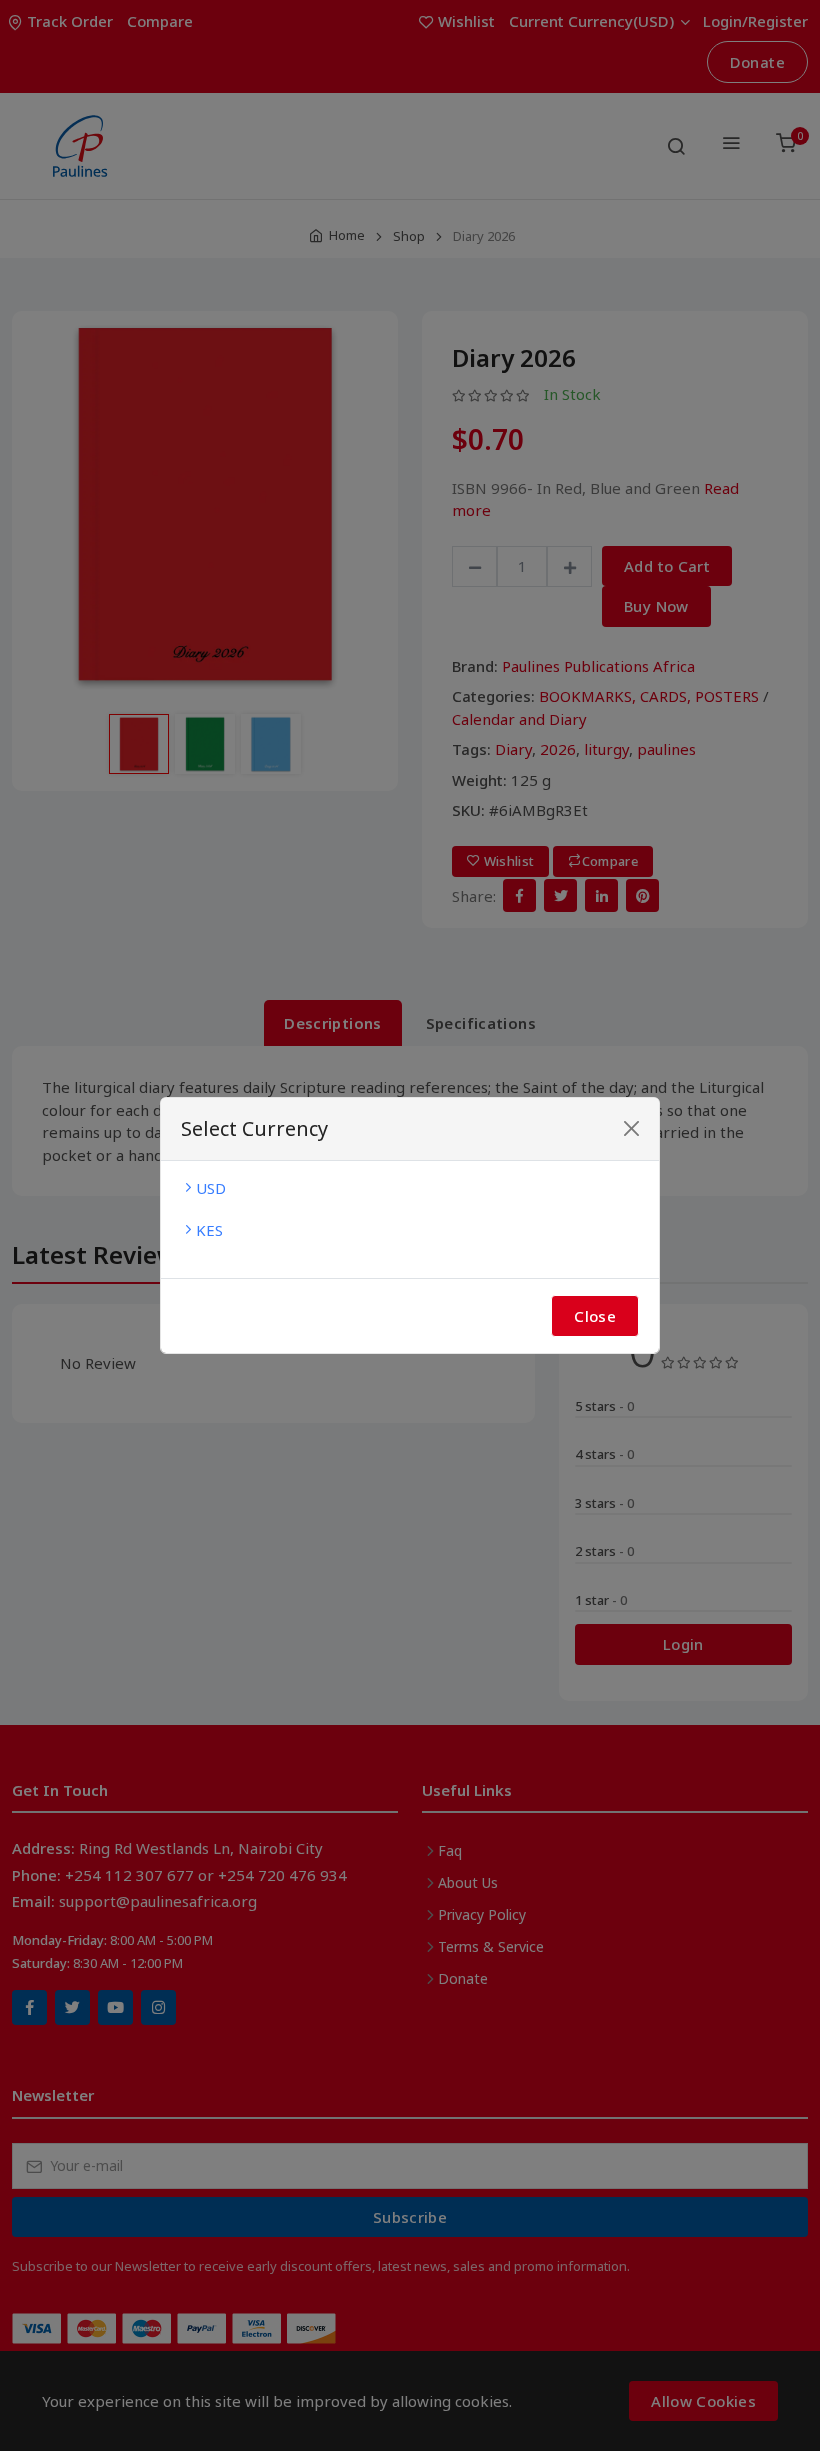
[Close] (631, 1128)
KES (209, 1230)
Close (595, 1316)
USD (211, 1188)
